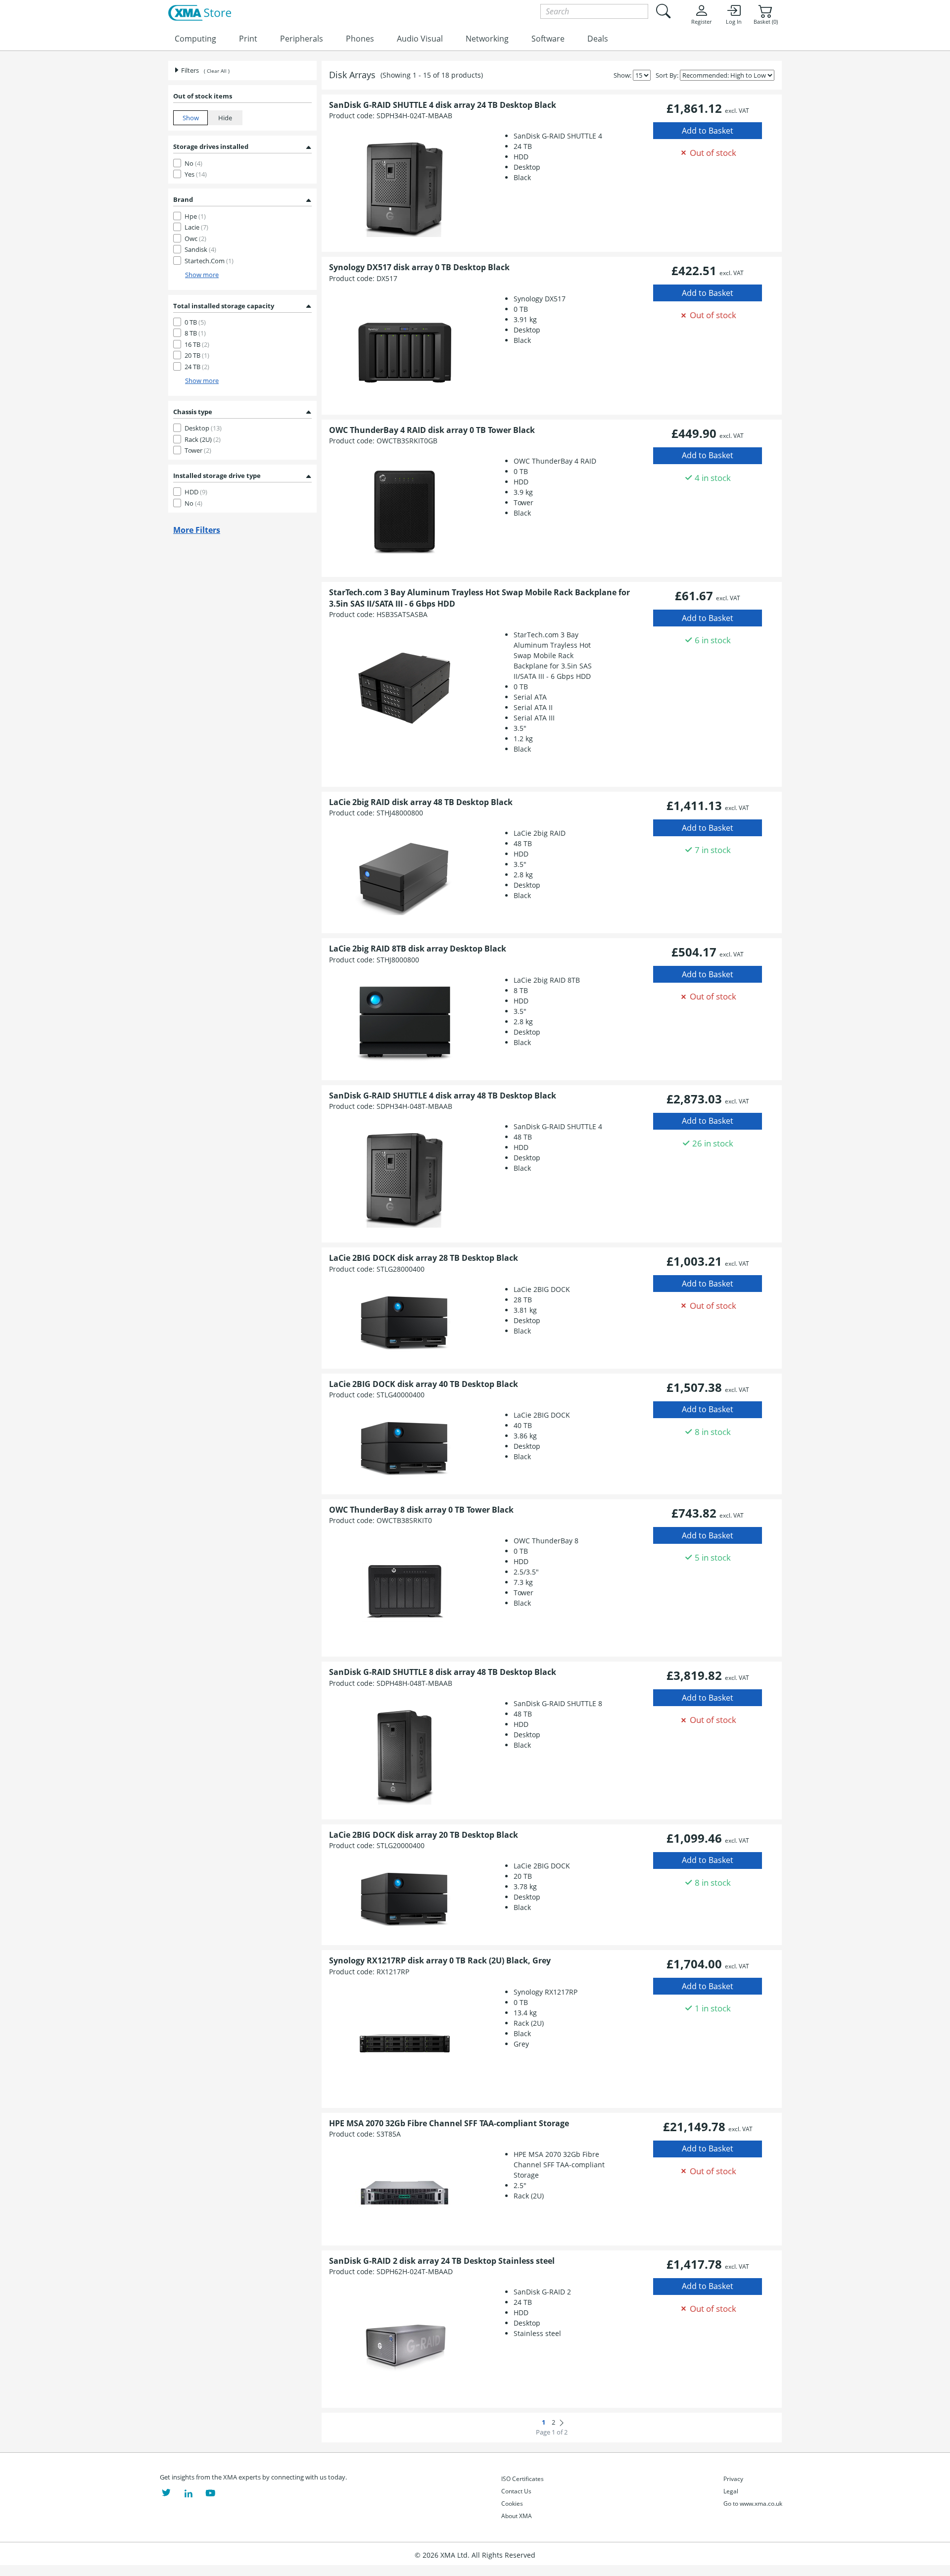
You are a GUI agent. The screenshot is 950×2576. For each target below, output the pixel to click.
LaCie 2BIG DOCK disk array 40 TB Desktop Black (424, 1384)
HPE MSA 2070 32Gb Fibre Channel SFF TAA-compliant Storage (449, 2123)
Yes (196, 174)
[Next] (562, 2423)
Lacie (196, 227)
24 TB (197, 367)
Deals (598, 39)
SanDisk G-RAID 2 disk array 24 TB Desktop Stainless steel (442, 2261)
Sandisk (200, 249)
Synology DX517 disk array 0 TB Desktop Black (419, 267)
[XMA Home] (200, 13)
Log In (734, 22)
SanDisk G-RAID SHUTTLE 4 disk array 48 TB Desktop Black (443, 1096)
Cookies (512, 2504)
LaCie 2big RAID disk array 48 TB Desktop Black (421, 802)
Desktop (203, 428)
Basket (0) (766, 22)
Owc (195, 239)
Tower (198, 450)
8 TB (195, 333)
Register (701, 22)
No (193, 163)
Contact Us (516, 2491)
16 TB (197, 344)
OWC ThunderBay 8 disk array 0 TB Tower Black (421, 1510)
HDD (196, 492)
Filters (189, 70)
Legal (731, 2491)
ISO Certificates (522, 2479)
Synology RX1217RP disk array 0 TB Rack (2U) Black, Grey (440, 1960)
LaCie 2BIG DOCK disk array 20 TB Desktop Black (424, 1835)
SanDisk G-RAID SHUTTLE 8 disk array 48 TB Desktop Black (443, 1672)
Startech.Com (209, 261)
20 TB (197, 355)
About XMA (517, 2516)
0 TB (195, 322)
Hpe (195, 216)
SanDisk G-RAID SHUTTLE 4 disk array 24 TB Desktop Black (443, 105)
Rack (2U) (203, 439)
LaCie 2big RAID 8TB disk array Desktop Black (418, 949)
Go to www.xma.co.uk (753, 2504)
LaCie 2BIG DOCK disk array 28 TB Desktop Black (424, 1258)
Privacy (733, 2479)
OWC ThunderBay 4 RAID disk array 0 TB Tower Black (432, 430)
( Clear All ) (217, 71)
